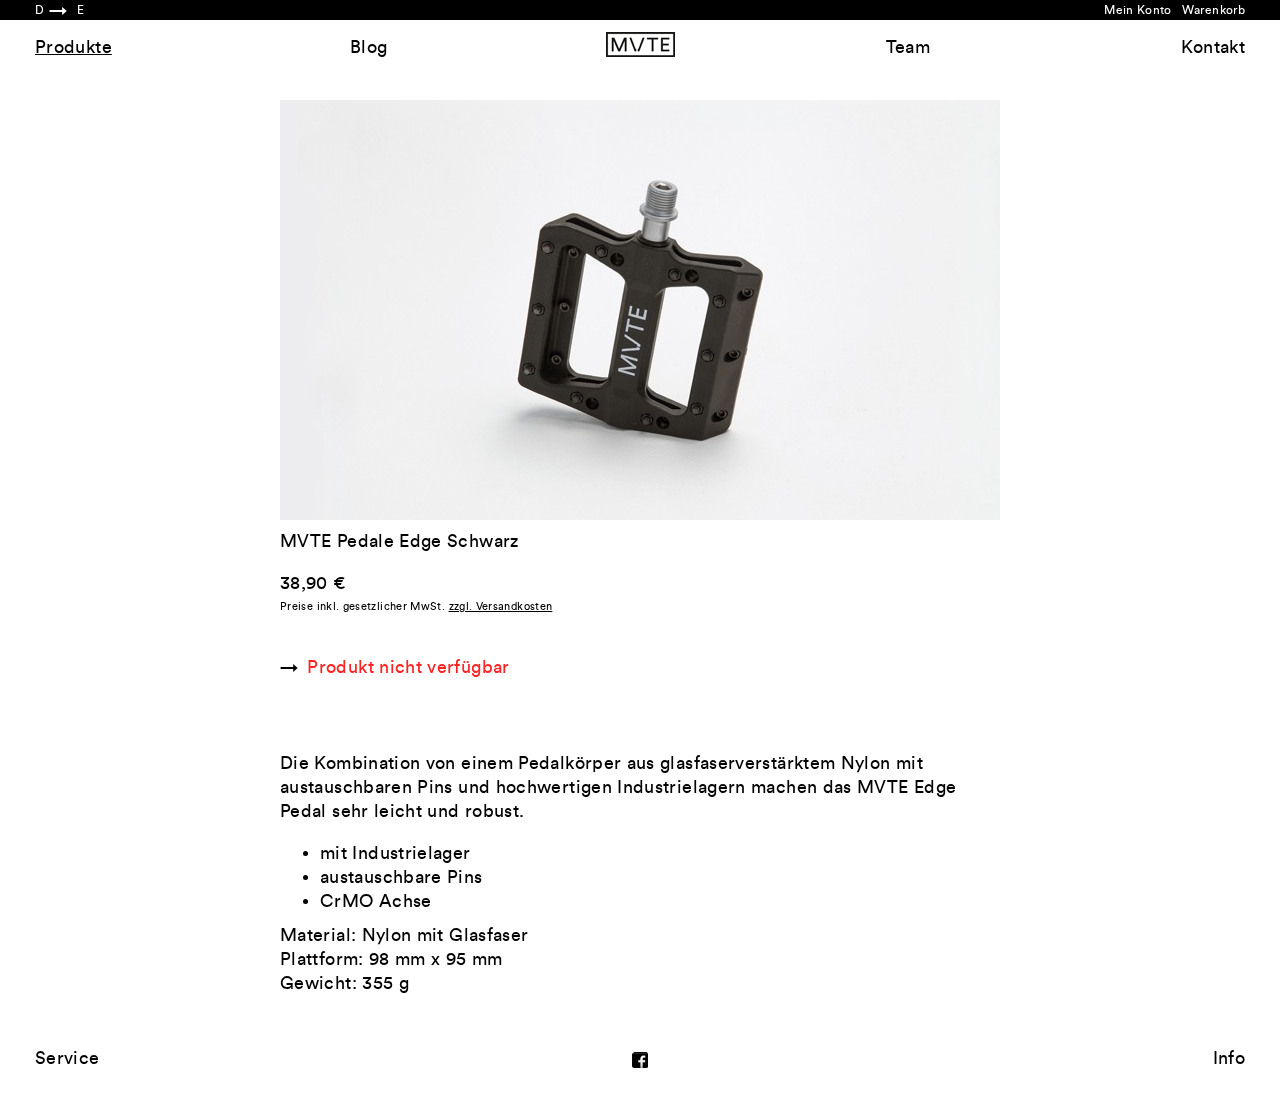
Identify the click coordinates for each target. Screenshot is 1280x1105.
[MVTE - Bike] (640, 44)
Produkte (73, 47)
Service (67, 1058)
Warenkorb (1213, 10)
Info (1229, 1058)
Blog (368, 47)
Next (820, 310)
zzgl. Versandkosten (501, 606)
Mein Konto (1138, 10)
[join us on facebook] (640, 1058)
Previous (460, 310)
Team (908, 47)
